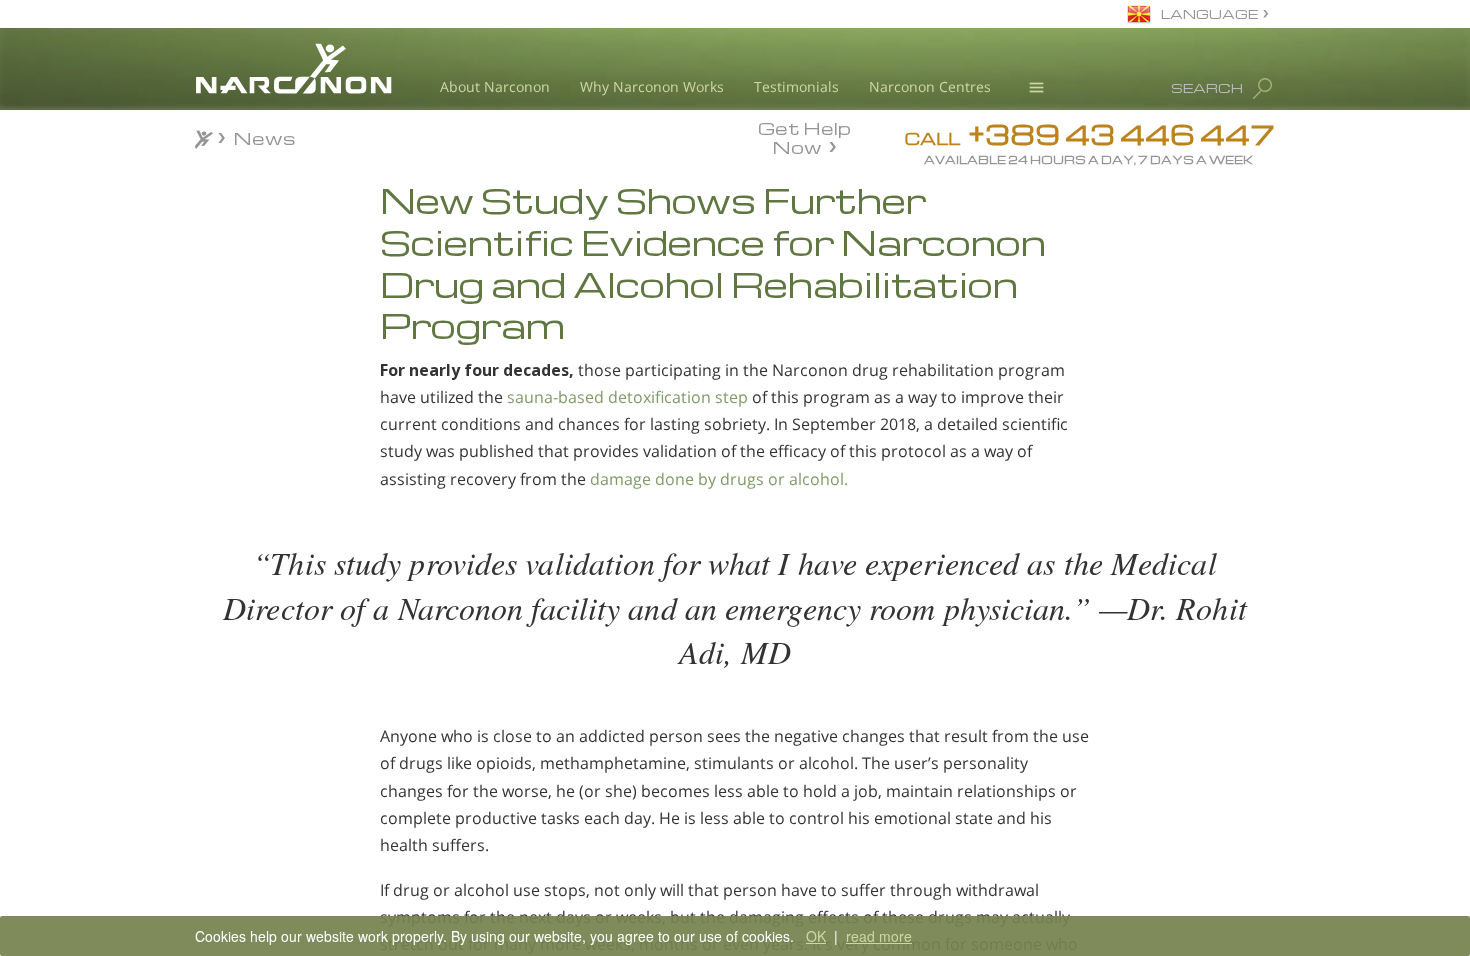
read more (879, 936)
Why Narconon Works (652, 86)
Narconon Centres (930, 86)
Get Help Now (804, 136)
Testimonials (796, 86)
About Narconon (495, 86)
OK (816, 936)
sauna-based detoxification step (627, 397)
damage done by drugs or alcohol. (719, 479)
